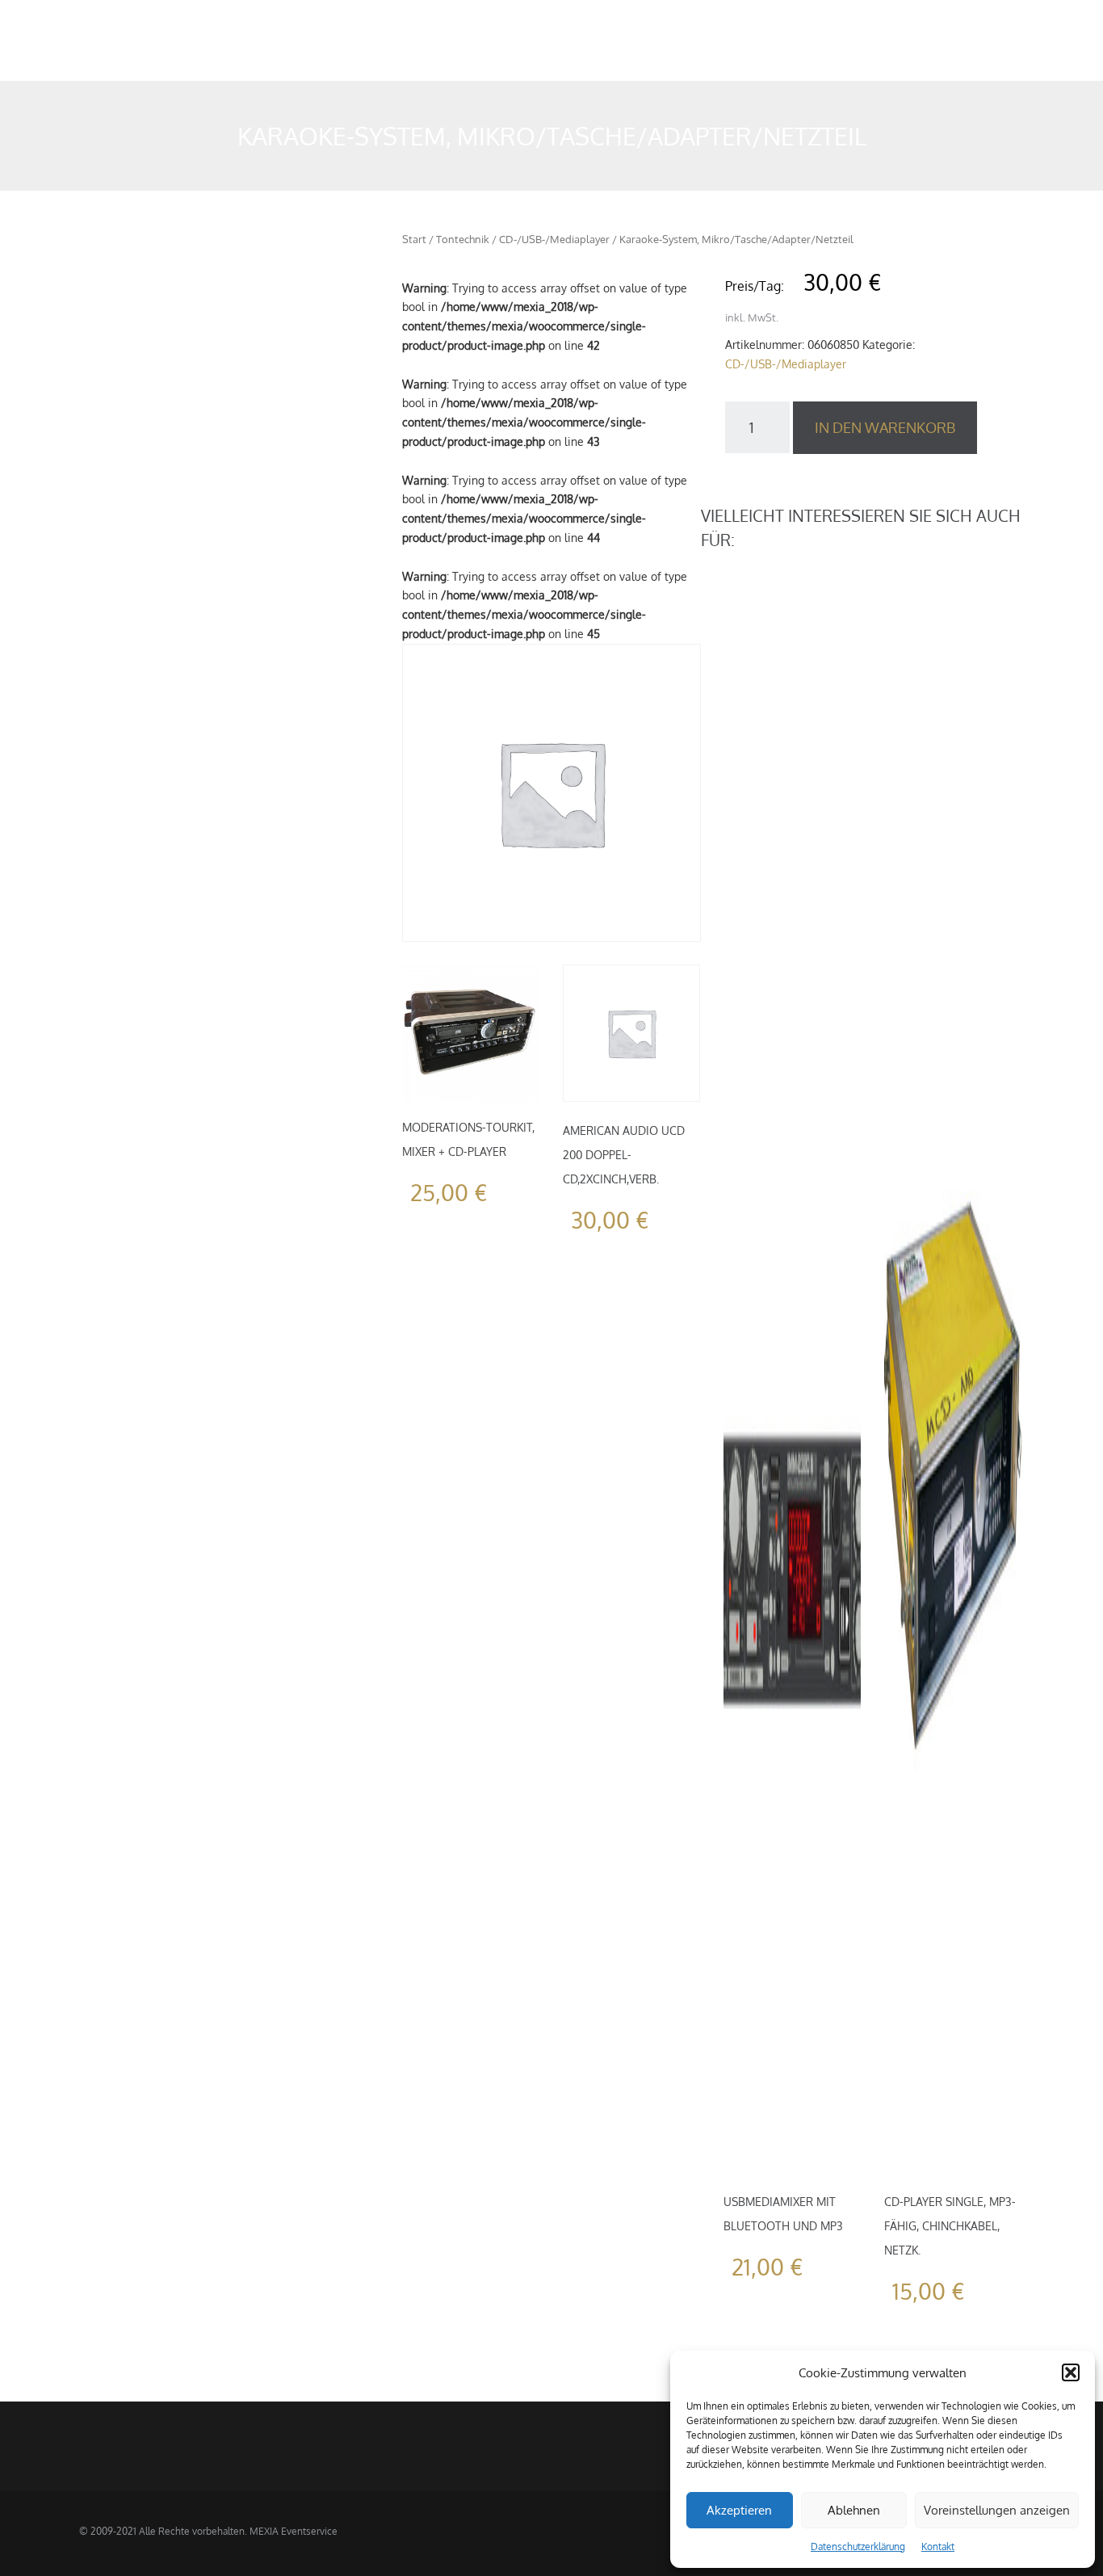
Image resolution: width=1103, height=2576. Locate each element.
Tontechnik (463, 239)
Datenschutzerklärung (858, 2547)
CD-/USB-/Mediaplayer (554, 239)
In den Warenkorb (885, 427)
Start (414, 239)
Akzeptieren (739, 2510)
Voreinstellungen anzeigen (997, 2510)
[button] (1071, 2372)
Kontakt (938, 2547)
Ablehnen (854, 2510)
